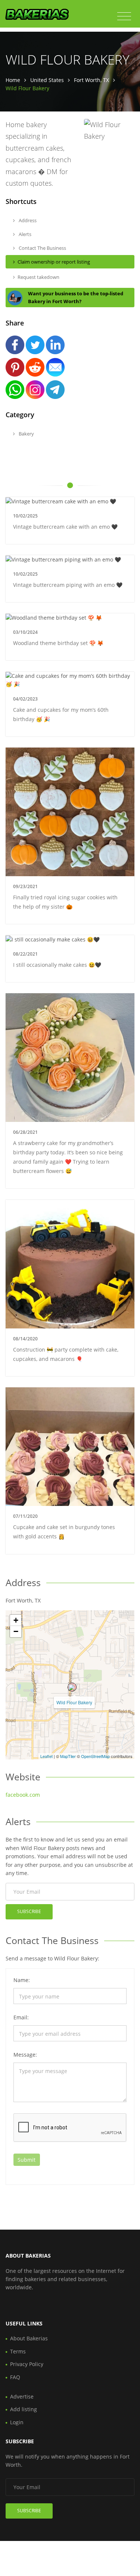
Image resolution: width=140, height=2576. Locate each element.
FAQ (15, 2377)
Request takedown (38, 277)
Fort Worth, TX (91, 80)
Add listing (24, 2409)
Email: (21, 2017)
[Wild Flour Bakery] (72, 1687)
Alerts (24, 234)
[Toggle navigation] (124, 16)
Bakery (26, 434)
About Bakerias (29, 2338)
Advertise (22, 2396)
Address (27, 220)
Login (17, 2422)
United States (47, 80)
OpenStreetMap (95, 1756)
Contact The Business (42, 248)
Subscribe (29, 1911)
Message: (25, 2055)
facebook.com (23, 1795)
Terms (18, 2351)
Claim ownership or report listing (54, 262)
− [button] (16, 1631)
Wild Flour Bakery (74, 1702)
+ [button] (16, 1620)
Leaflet (46, 1756)
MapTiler (68, 1756)
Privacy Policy (27, 2364)
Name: (22, 1980)
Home (13, 80)
